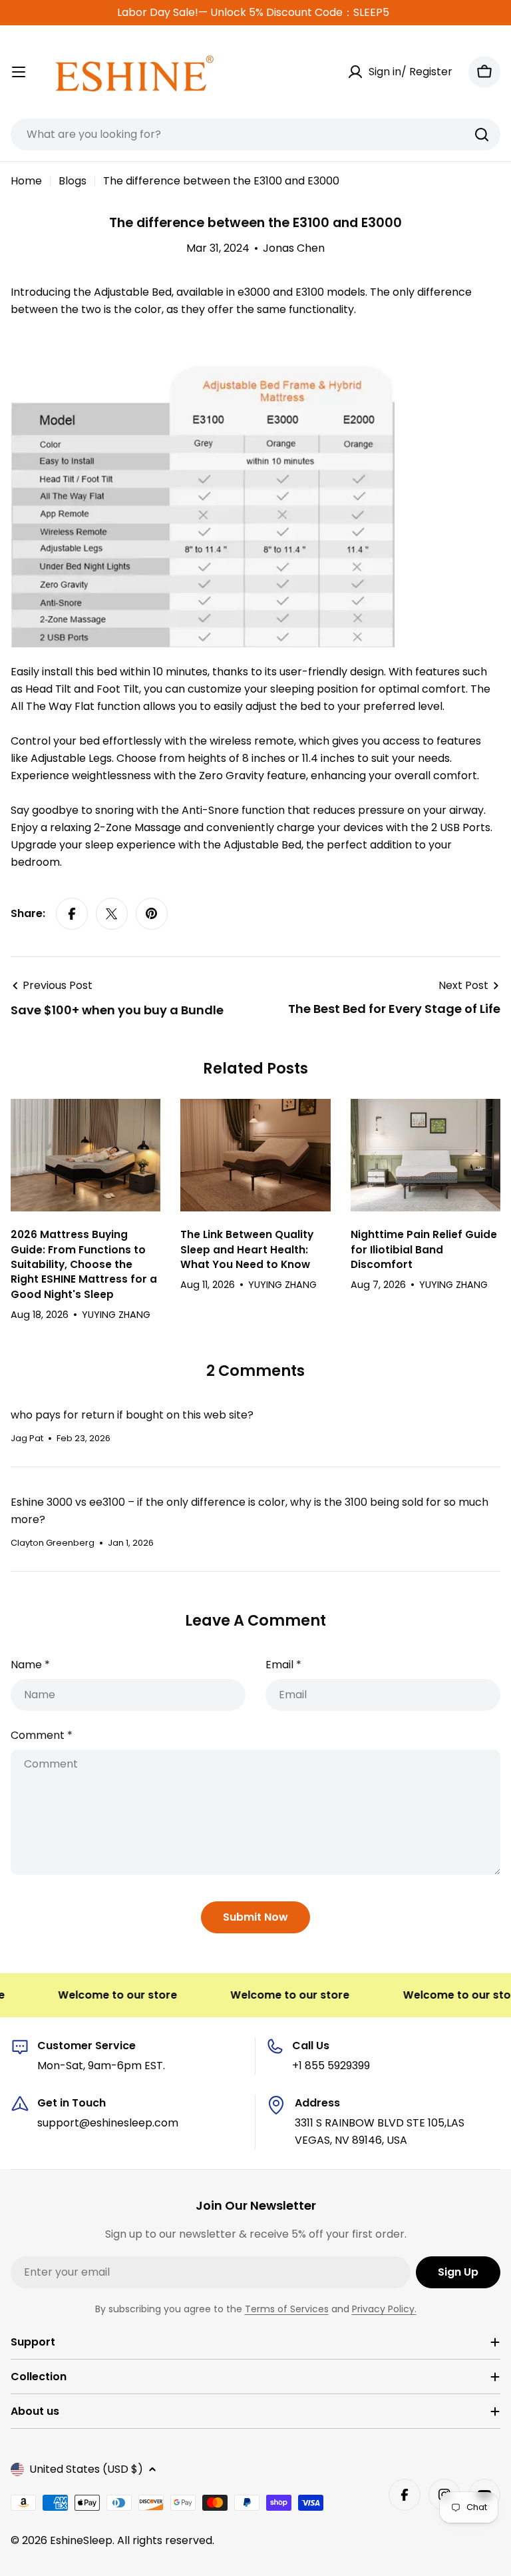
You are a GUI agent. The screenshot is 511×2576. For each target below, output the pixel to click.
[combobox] (255, 135)
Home (26, 181)
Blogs (73, 181)
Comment (42, 1735)
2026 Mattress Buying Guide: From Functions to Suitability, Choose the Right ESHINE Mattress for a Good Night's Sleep (84, 1264)
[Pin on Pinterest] (152, 914)
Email (283, 1665)
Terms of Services (287, 2309)
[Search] (482, 135)
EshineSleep (81, 2540)
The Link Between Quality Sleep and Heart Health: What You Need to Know (247, 1249)
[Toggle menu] (19, 72)
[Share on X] (112, 914)
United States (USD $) (86, 2469)
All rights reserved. (166, 2540)
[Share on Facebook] (72, 914)
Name (30, 1665)
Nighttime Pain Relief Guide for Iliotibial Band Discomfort (424, 1249)
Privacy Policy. (384, 2309)
